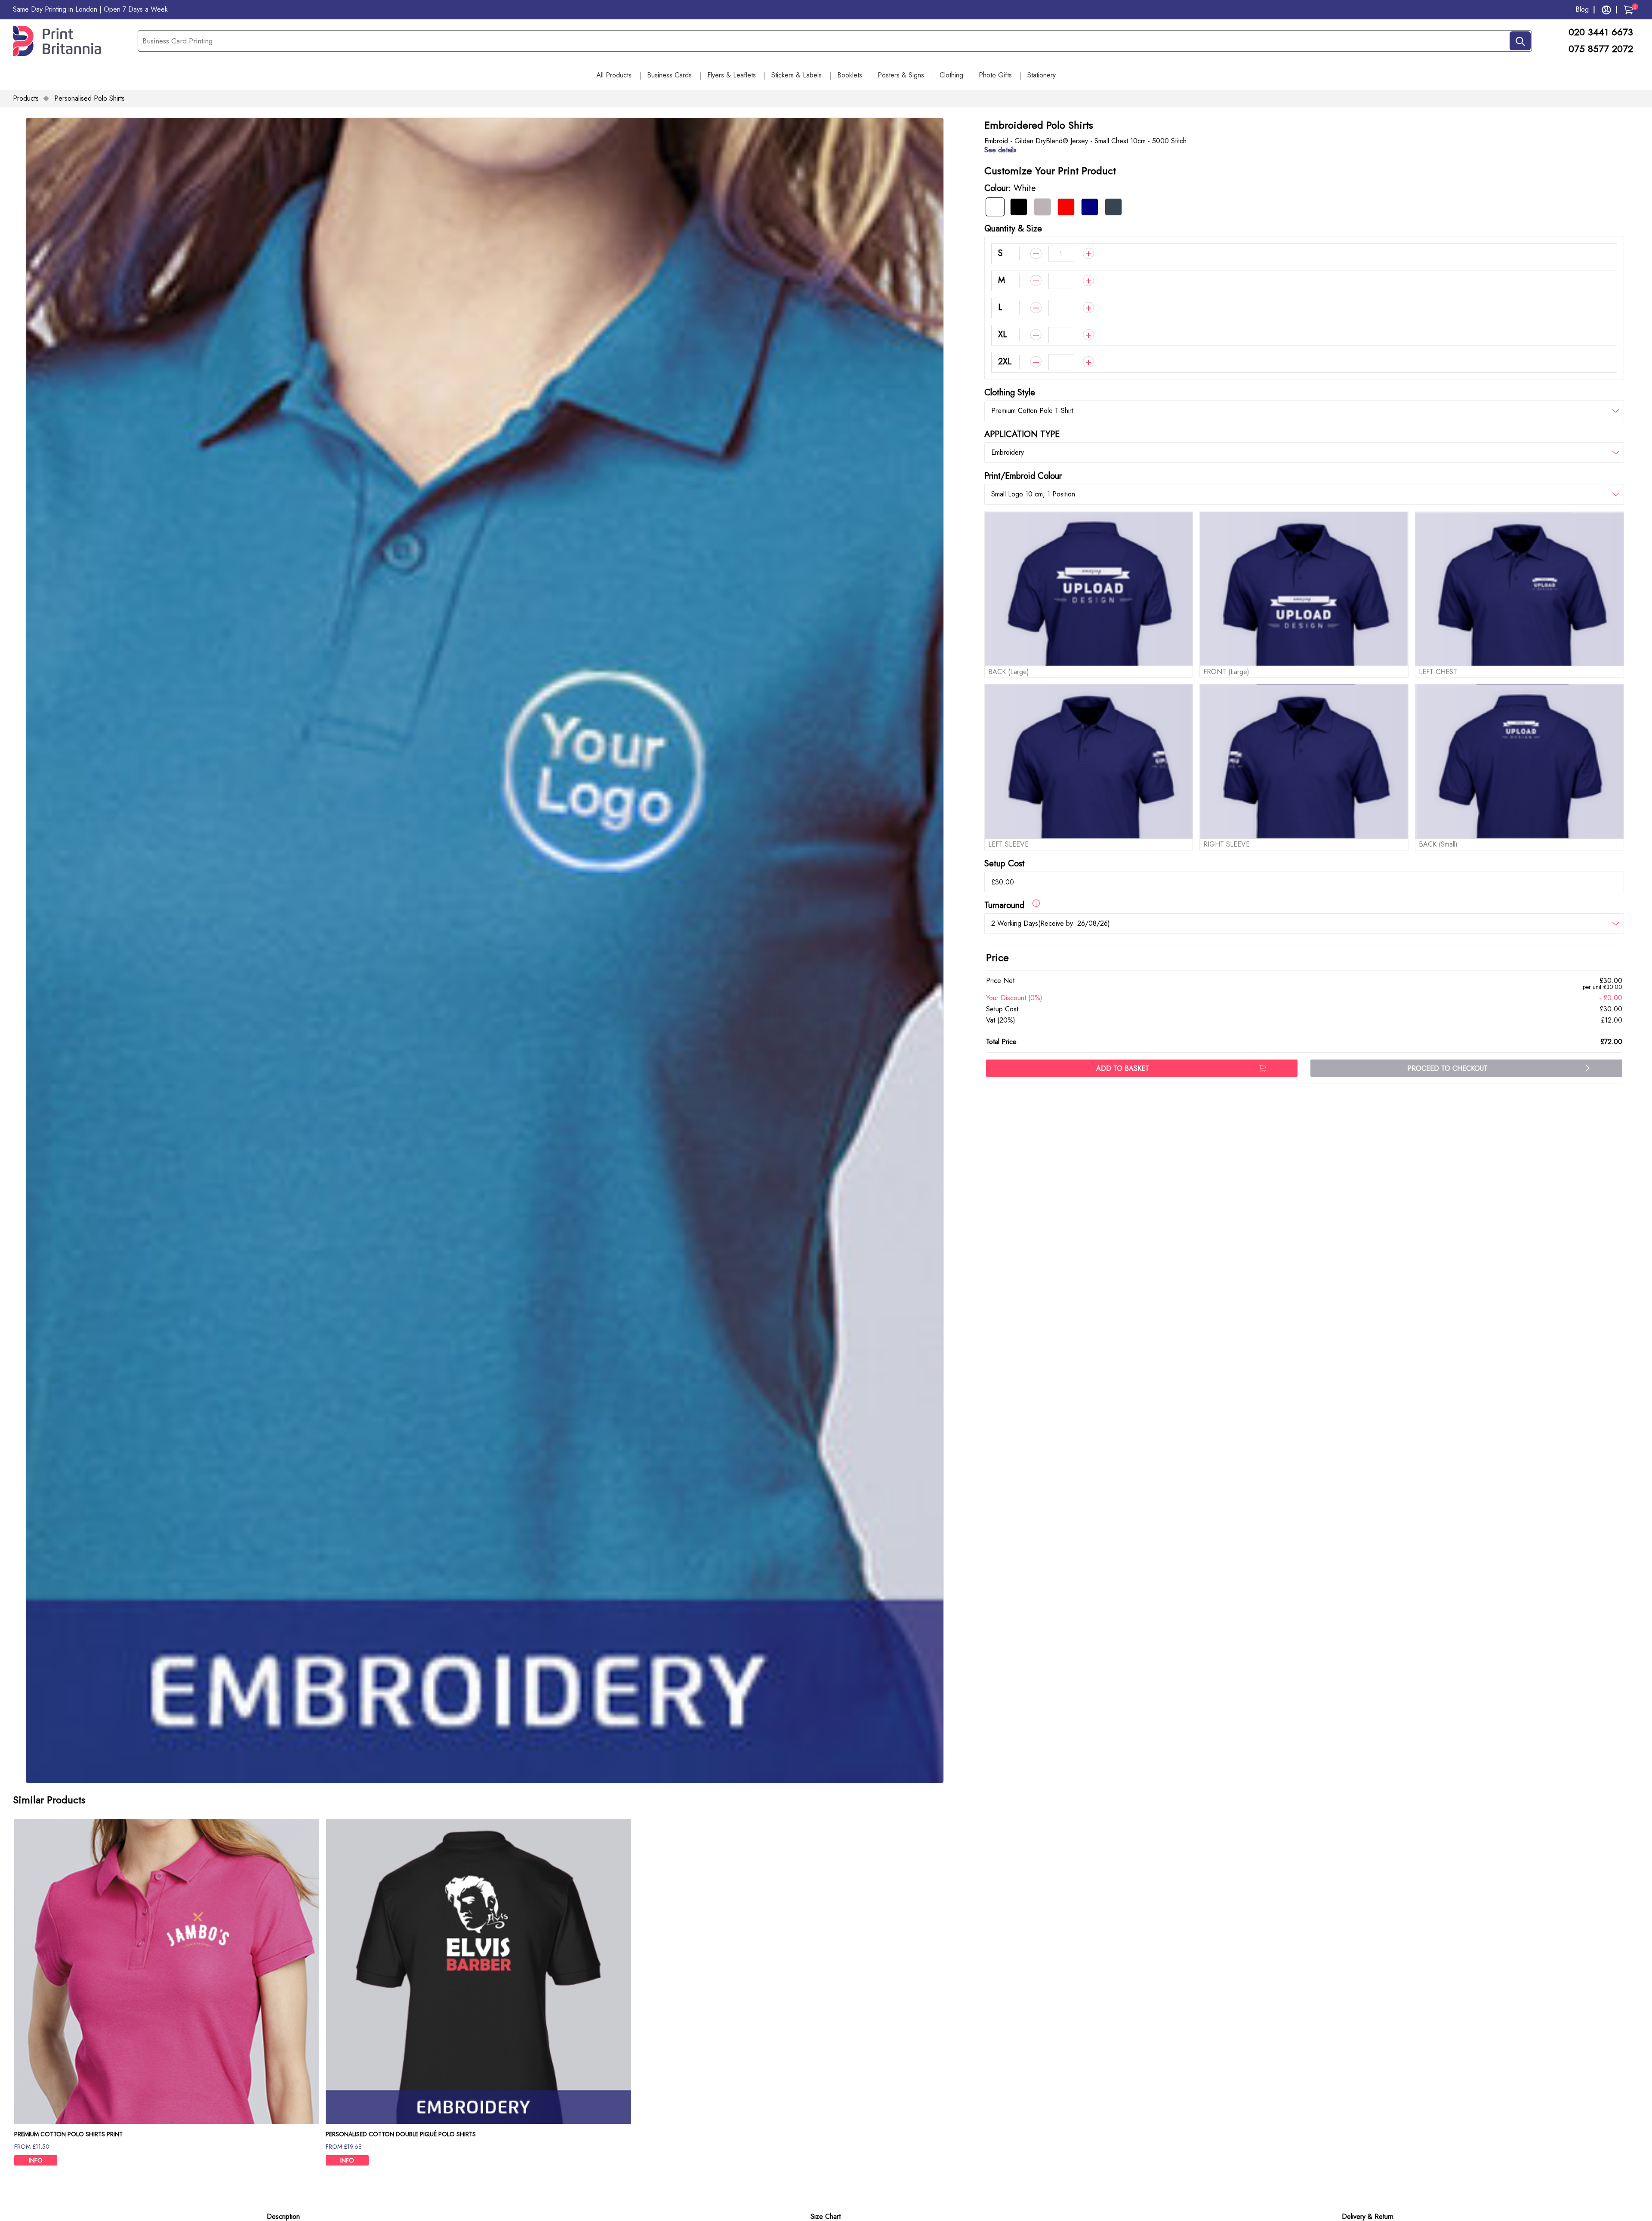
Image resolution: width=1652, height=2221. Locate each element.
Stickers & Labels (797, 75)
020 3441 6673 (1602, 32)
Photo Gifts (995, 75)
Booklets (850, 75)
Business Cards (669, 75)
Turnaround (1008, 905)
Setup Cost (1005, 864)
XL (1003, 334)
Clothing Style (1010, 393)
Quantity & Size (1013, 229)
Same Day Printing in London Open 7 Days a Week (90, 9)
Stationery (1042, 75)
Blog (1582, 9)
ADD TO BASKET (1123, 1068)
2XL (1005, 362)
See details (1000, 150)
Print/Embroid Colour (1023, 476)
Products (26, 98)
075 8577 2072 (1601, 49)
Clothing (951, 75)
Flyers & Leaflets (732, 75)
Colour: (1010, 188)
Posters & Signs (901, 75)
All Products (614, 75)
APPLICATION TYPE (1022, 434)
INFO (36, 2160)
